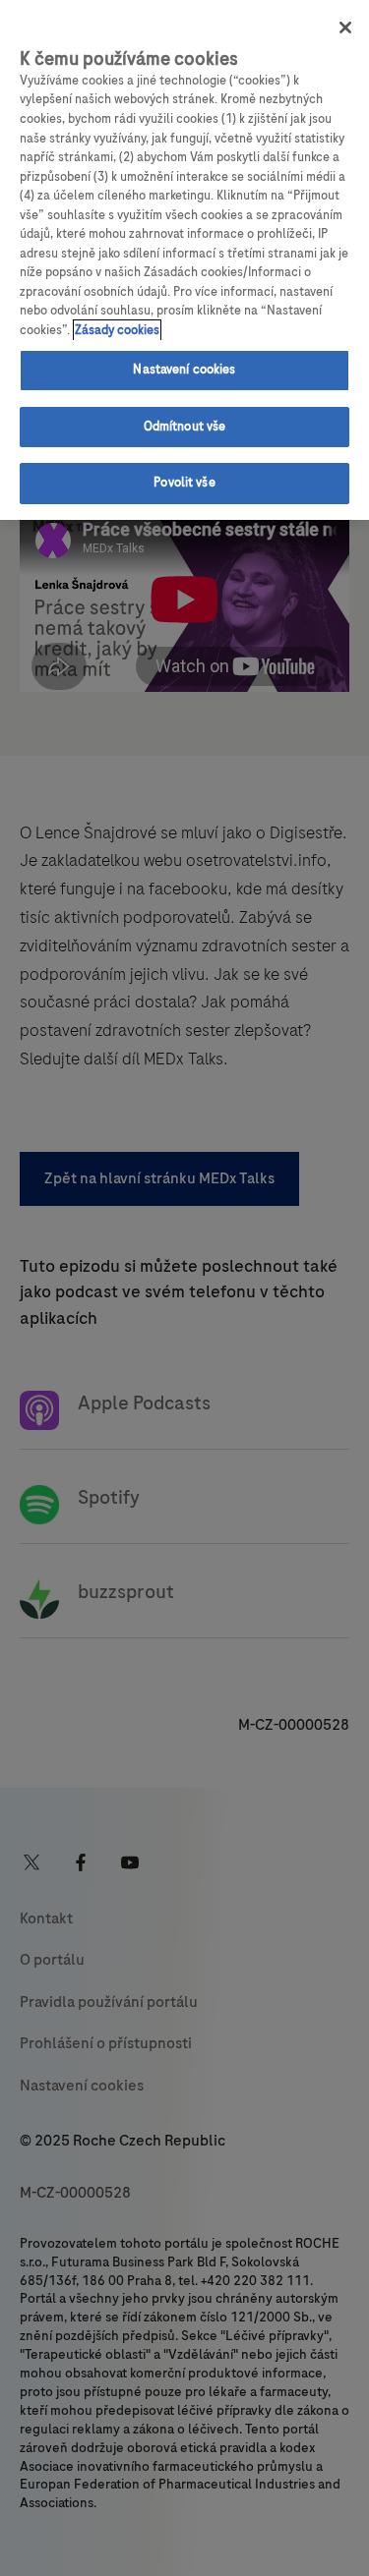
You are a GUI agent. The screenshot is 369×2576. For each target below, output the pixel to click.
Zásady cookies (117, 330)
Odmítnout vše (185, 427)
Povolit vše (184, 483)
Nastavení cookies (184, 370)
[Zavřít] (345, 28)
